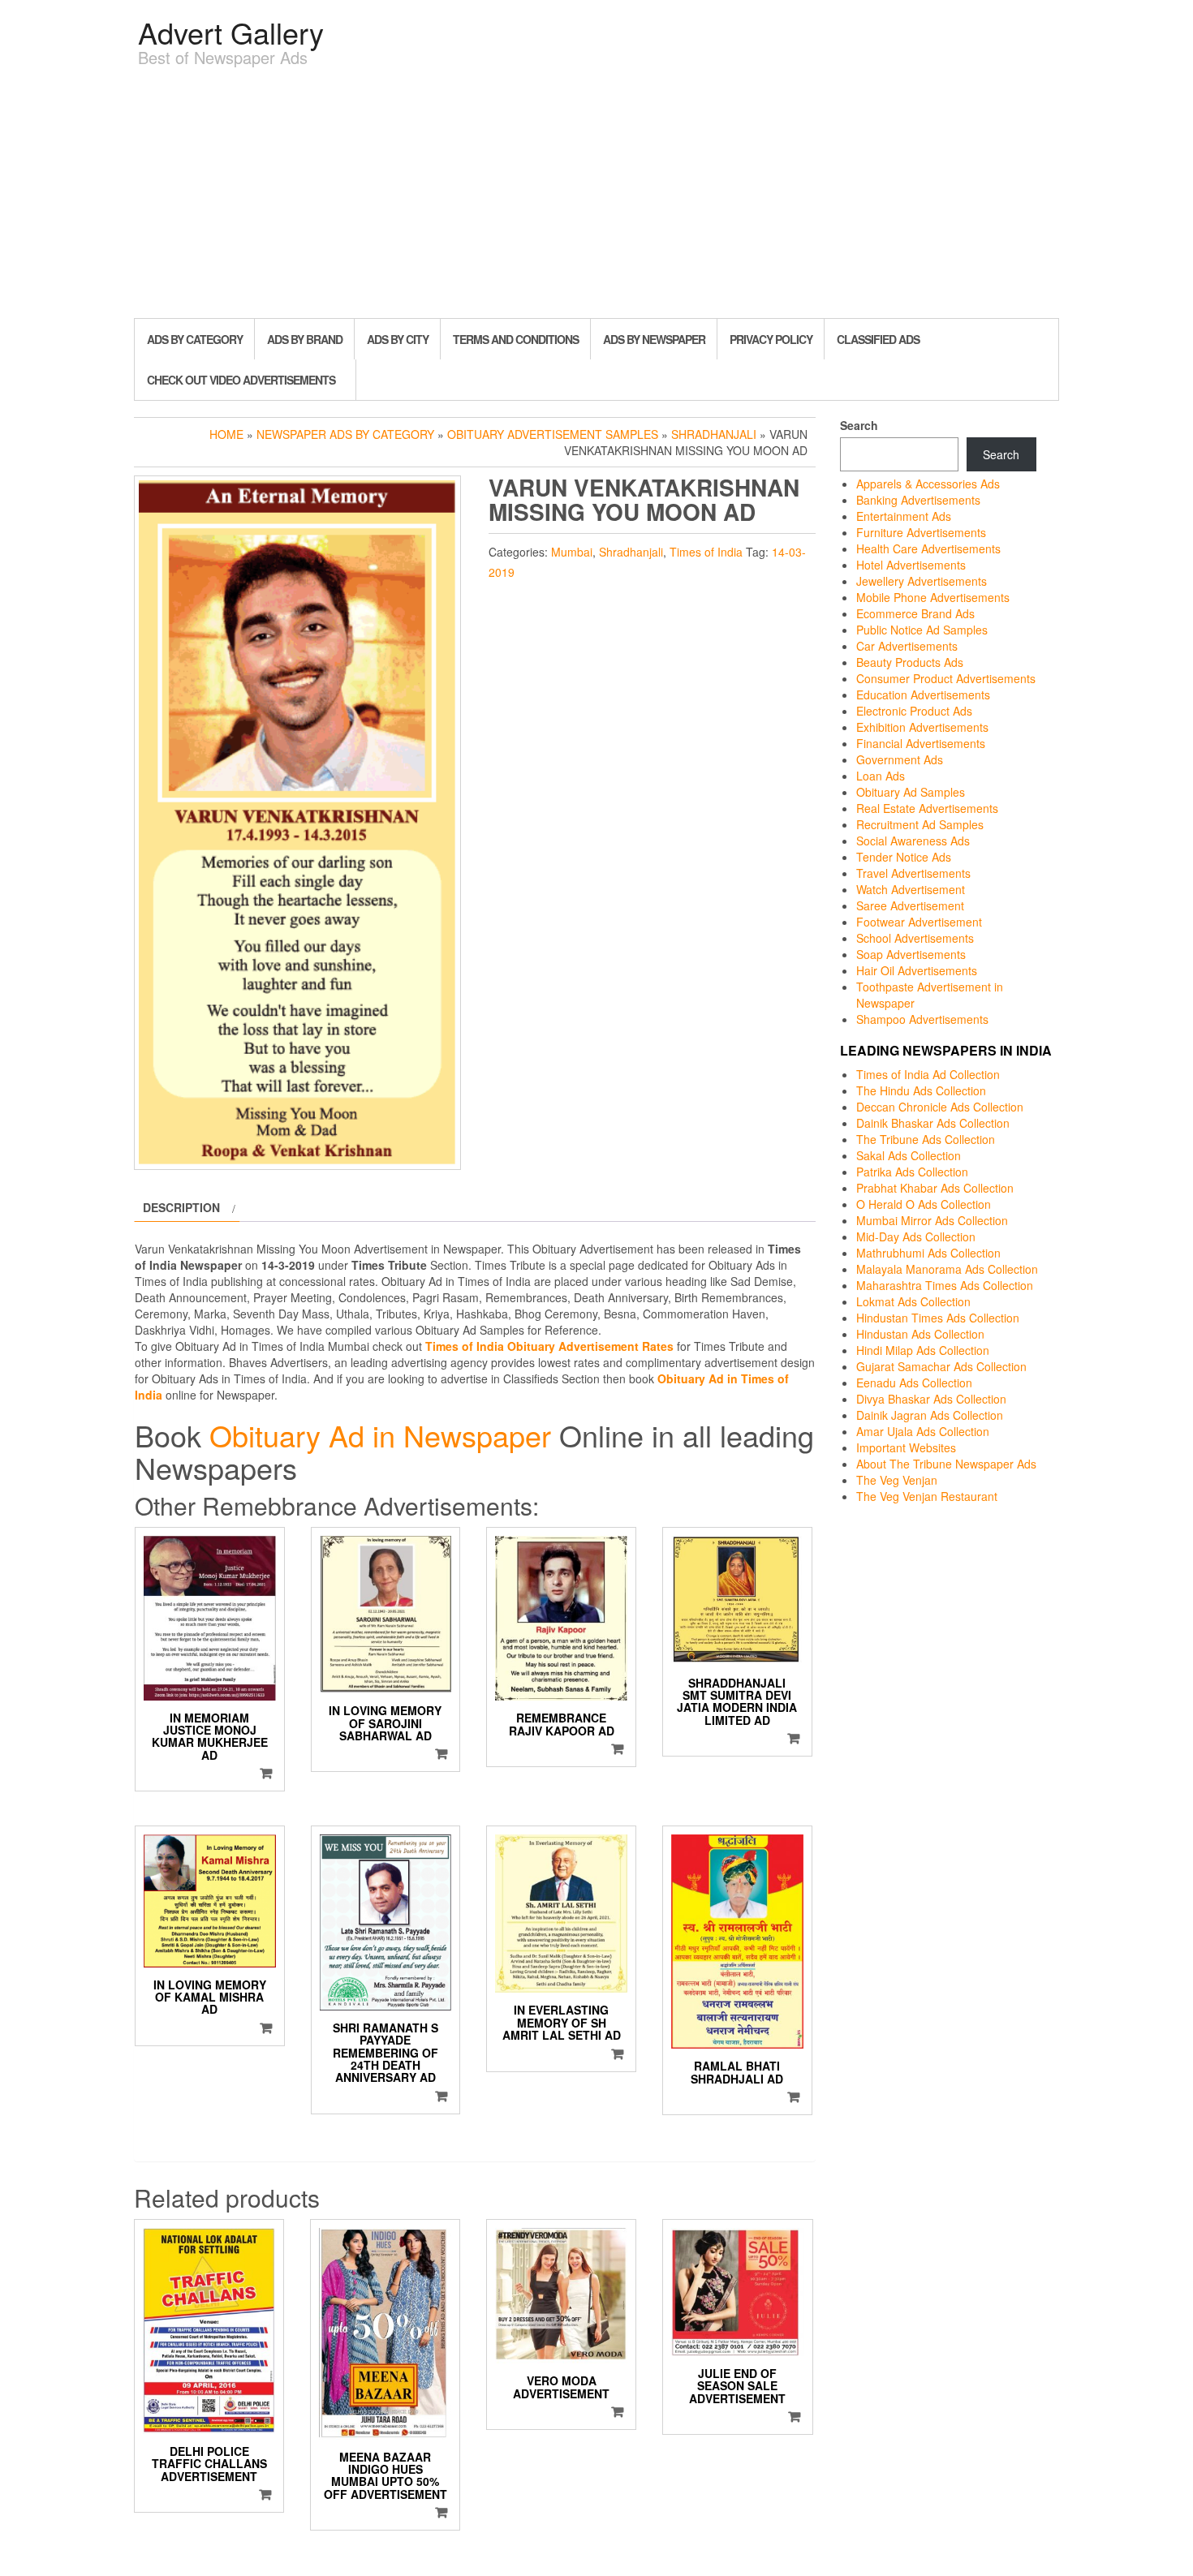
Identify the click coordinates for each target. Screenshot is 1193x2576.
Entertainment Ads (904, 516)
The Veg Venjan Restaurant (927, 1496)
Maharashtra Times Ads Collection (945, 1285)
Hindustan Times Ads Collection (938, 1318)
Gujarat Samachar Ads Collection (941, 1366)
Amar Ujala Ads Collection (923, 1431)
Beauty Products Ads (910, 662)
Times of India (706, 552)
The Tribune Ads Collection (926, 1139)
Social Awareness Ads (913, 841)
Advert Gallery (231, 32)
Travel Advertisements (913, 873)
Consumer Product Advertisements (946, 678)
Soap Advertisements (911, 954)
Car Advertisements (907, 646)
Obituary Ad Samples (911, 792)
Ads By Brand (305, 339)
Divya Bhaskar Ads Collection (931, 1399)
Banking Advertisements (918, 500)
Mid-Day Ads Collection (916, 1236)
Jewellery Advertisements (922, 581)
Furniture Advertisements (921, 532)
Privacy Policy (771, 339)
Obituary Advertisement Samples (553, 434)
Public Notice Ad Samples (922, 630)
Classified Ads (878, 339)
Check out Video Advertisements (241, 380)
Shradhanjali (714, 434)
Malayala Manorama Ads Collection (947, 1269)
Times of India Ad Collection (928, 1074)
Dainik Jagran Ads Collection (930, 1415)
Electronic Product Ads (914, 711)
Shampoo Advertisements (922, 1019)
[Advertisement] (596, 196)
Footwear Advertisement (919, 922)
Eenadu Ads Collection (914, 1383)
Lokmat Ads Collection (913, 1301)
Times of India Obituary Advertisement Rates (549, 1346)
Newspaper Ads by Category (345, 434)
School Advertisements (915, 938)
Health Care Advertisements (928, 548)
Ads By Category (195, 339)
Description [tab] (181, 1207)
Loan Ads (881, 776)
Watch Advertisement (911, 889)
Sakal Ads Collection (909, 1155)
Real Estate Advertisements (927, 808)
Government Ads (900, 759)
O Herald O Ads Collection (924, 1204)
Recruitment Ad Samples (920, 824)
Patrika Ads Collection (912, 1172)
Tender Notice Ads (904, 857)
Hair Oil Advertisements (917, 970)
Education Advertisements (923, 695)
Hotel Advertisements (911, 565)
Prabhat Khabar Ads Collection (935, 1188)
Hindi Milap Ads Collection (923, 1350)
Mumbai (572, 552)
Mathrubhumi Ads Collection (928, 1253)
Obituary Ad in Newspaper (380, 1435)
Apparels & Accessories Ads (928, 484)
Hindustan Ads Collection (920, 1334)
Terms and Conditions (516, 339)
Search (859, 425)
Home (226, 434)
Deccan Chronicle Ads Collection (940, 1107)
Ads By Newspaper (654, 339)
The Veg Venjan (897, 1480)
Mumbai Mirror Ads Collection (932, 1220)
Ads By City (398, 339)
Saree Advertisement (910, 905)
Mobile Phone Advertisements (933, 597)
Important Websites (906, 1447)
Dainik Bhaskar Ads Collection (933, 1123)
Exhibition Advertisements (922, 727)
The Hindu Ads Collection (921, 1090)
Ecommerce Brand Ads (915, 613)
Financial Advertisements (921, 743)
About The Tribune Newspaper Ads (946, 1464)
